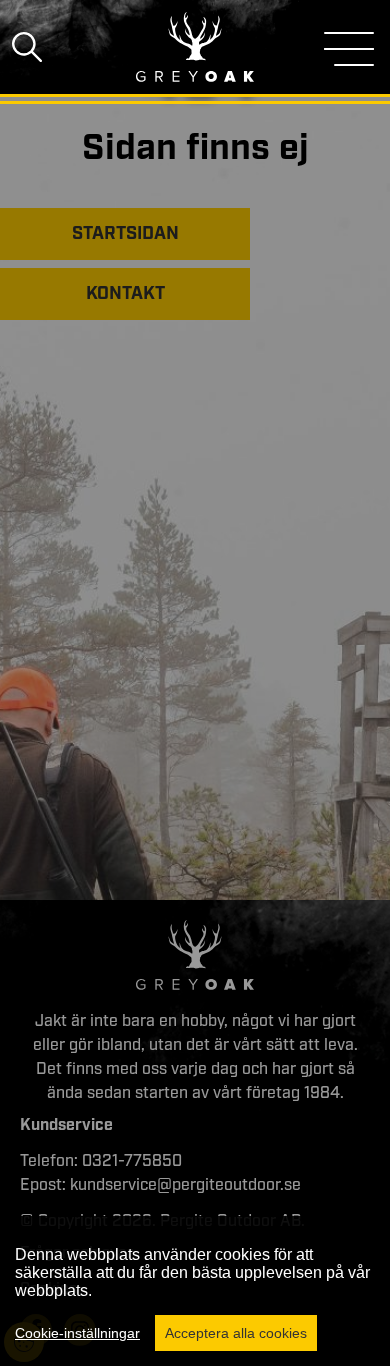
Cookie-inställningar (77, 1333)
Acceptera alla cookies (236, 1333)
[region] (195, 1291)
